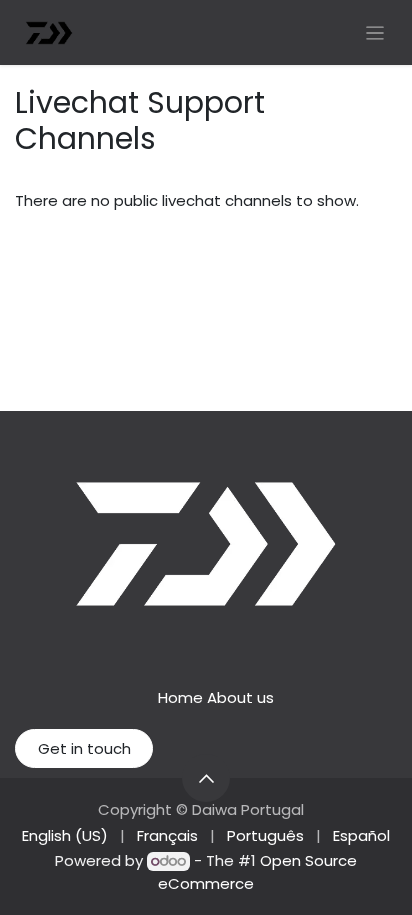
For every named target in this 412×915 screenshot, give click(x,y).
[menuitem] (65, 836)
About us (240, 697)
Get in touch (84, 748)
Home (180, 697)
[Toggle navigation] (375, 32)
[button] (206, 778)
